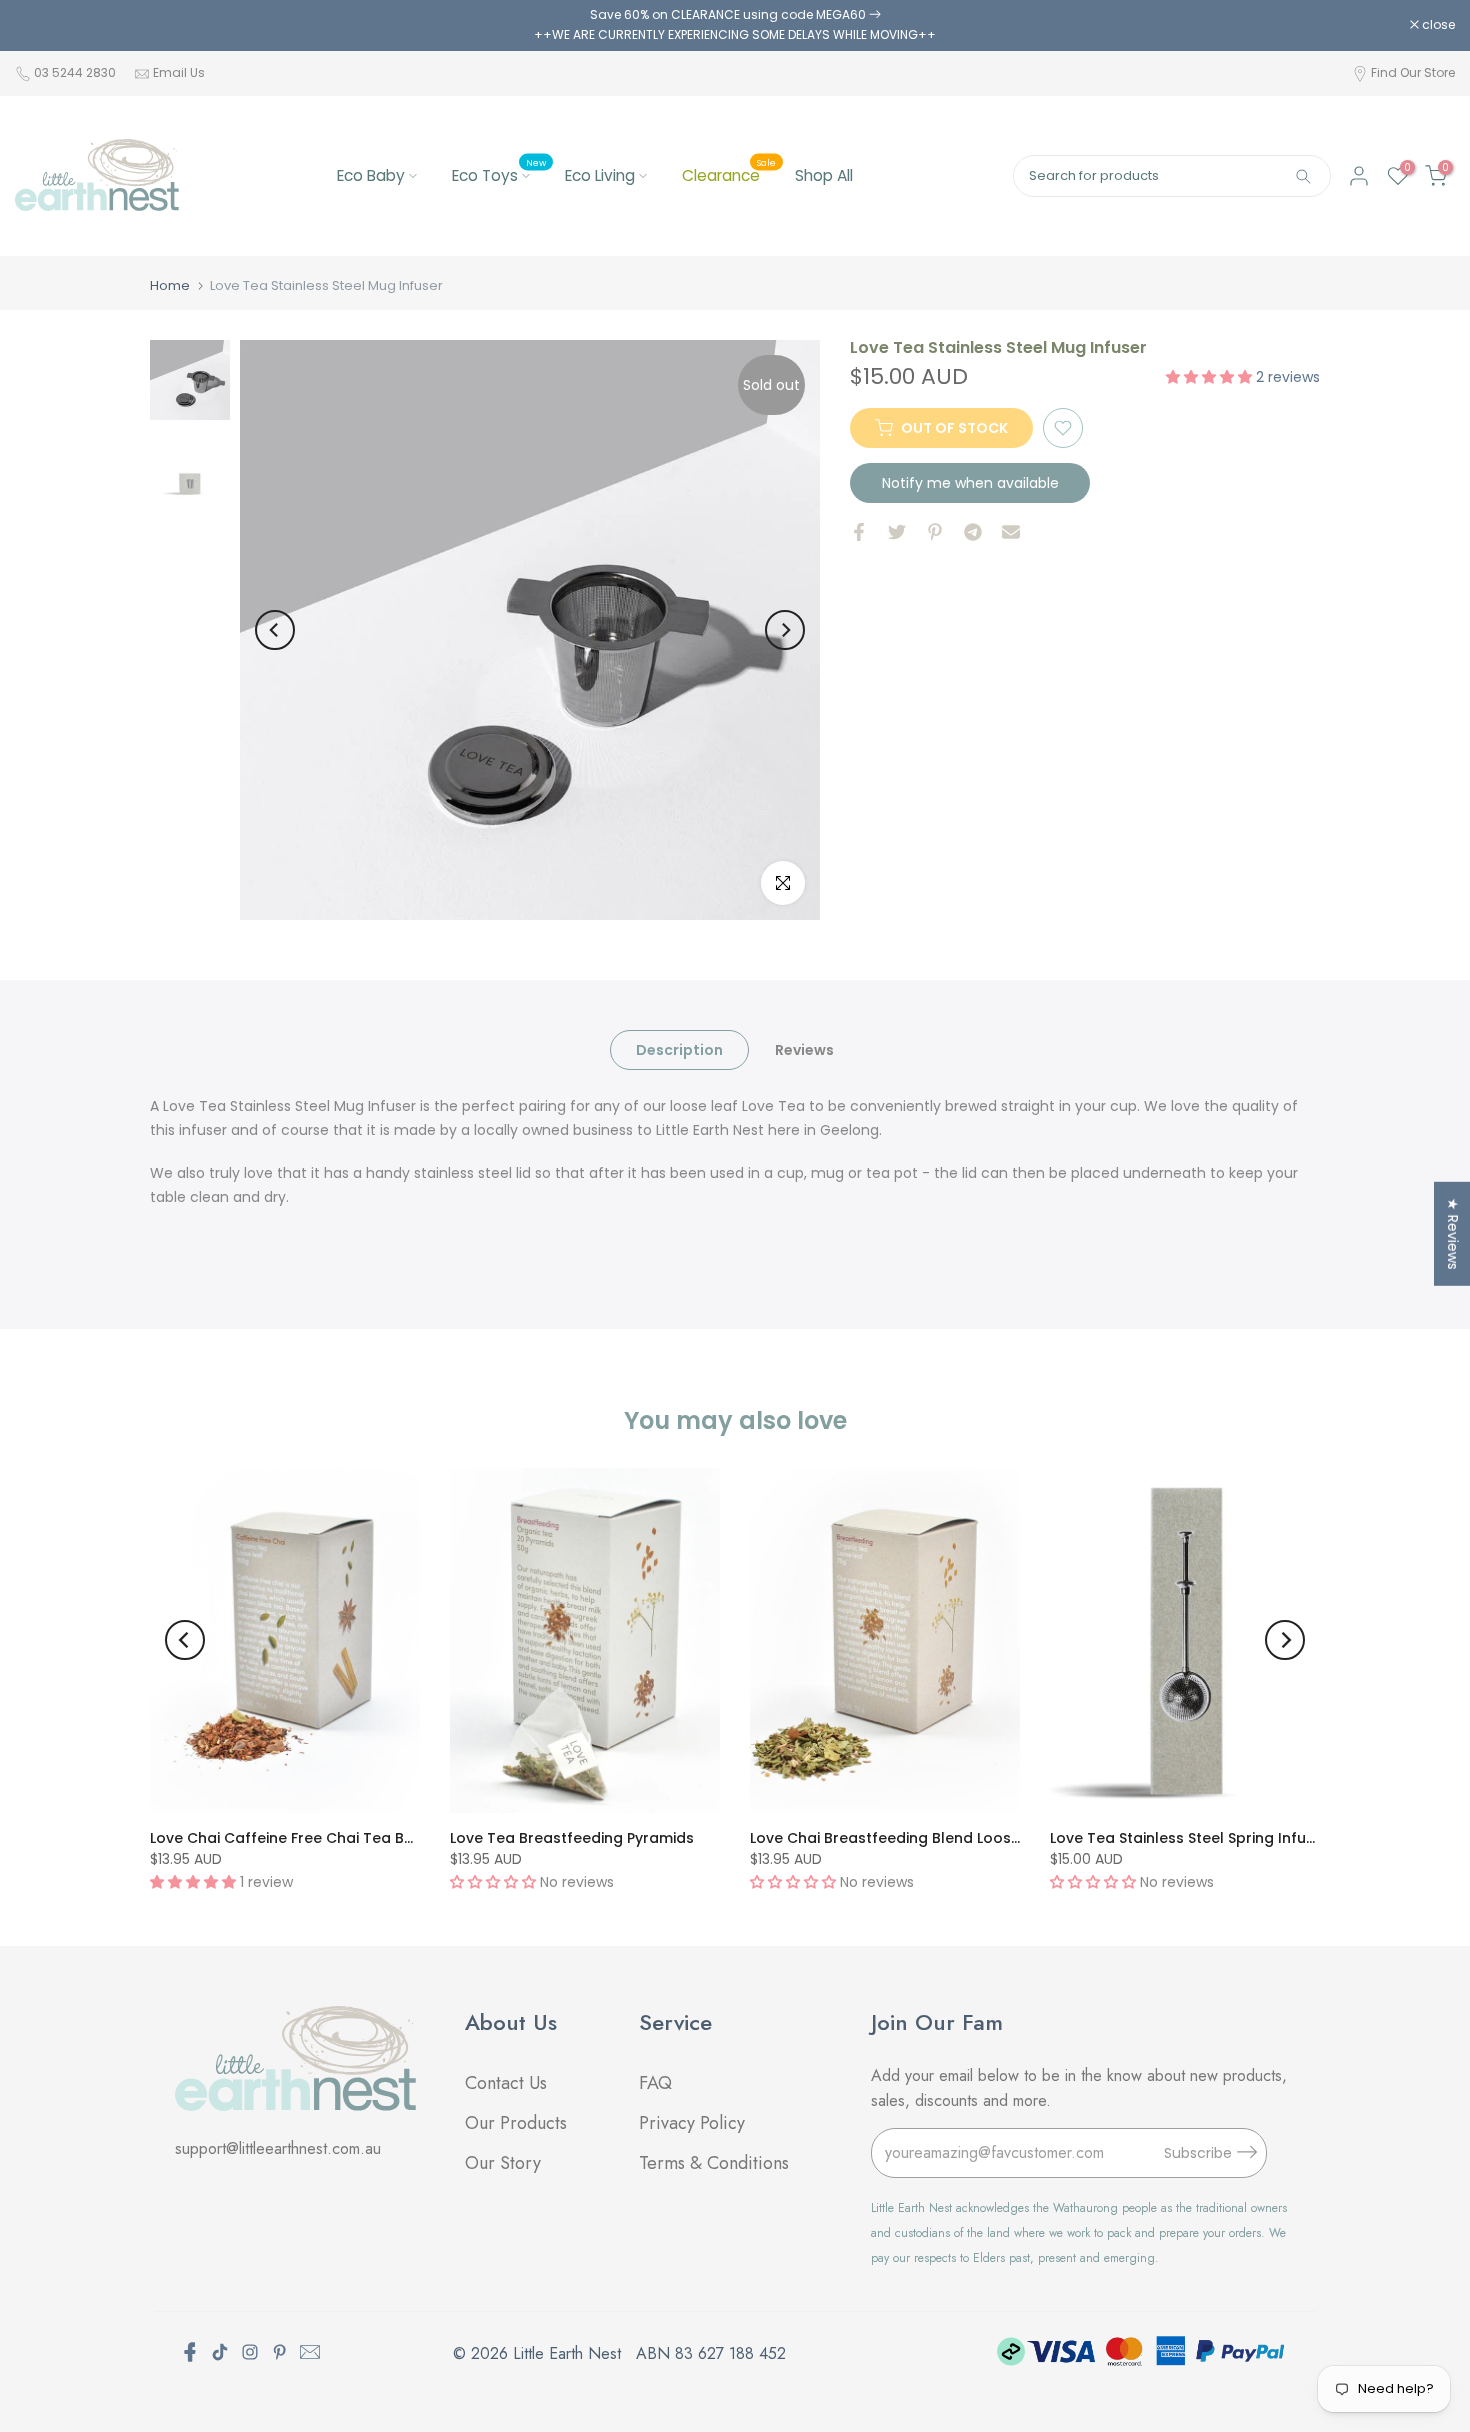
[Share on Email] (1011, 532)
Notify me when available (970, 483)
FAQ (658, 2083)
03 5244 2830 (76, 72)
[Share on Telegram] (973, 532)
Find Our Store (1413, 72)
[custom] (220, 2352)
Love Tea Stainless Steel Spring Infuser (1189, 1838)
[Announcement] (735, 25)
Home (170, 285)
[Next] (785, 630)
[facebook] (190, 2352)
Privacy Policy (692, 2123)
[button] (1211, 376)
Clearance (729, 174)
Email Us (179, 72)
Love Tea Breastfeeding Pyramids (572, 1838)
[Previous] (275, 630)
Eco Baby (371, 175)
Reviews (804, 1049)
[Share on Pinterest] (935, 532)
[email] (310, 2352)
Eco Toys (499, 174)
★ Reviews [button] (1453, 1234)
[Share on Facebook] (859, 532)
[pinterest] (280, 2352)
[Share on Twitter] (897, 532)
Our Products (516, 2123)
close (42, 25)
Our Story (503, 2163)
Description (679, 1049)
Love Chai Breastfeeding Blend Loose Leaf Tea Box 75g (949, 1838)
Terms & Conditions (714, 2163)
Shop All (824, 175)
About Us (511, 2022)
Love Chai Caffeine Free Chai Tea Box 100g (304, 1838)
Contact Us (506, 2083)
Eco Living (600, 175)
